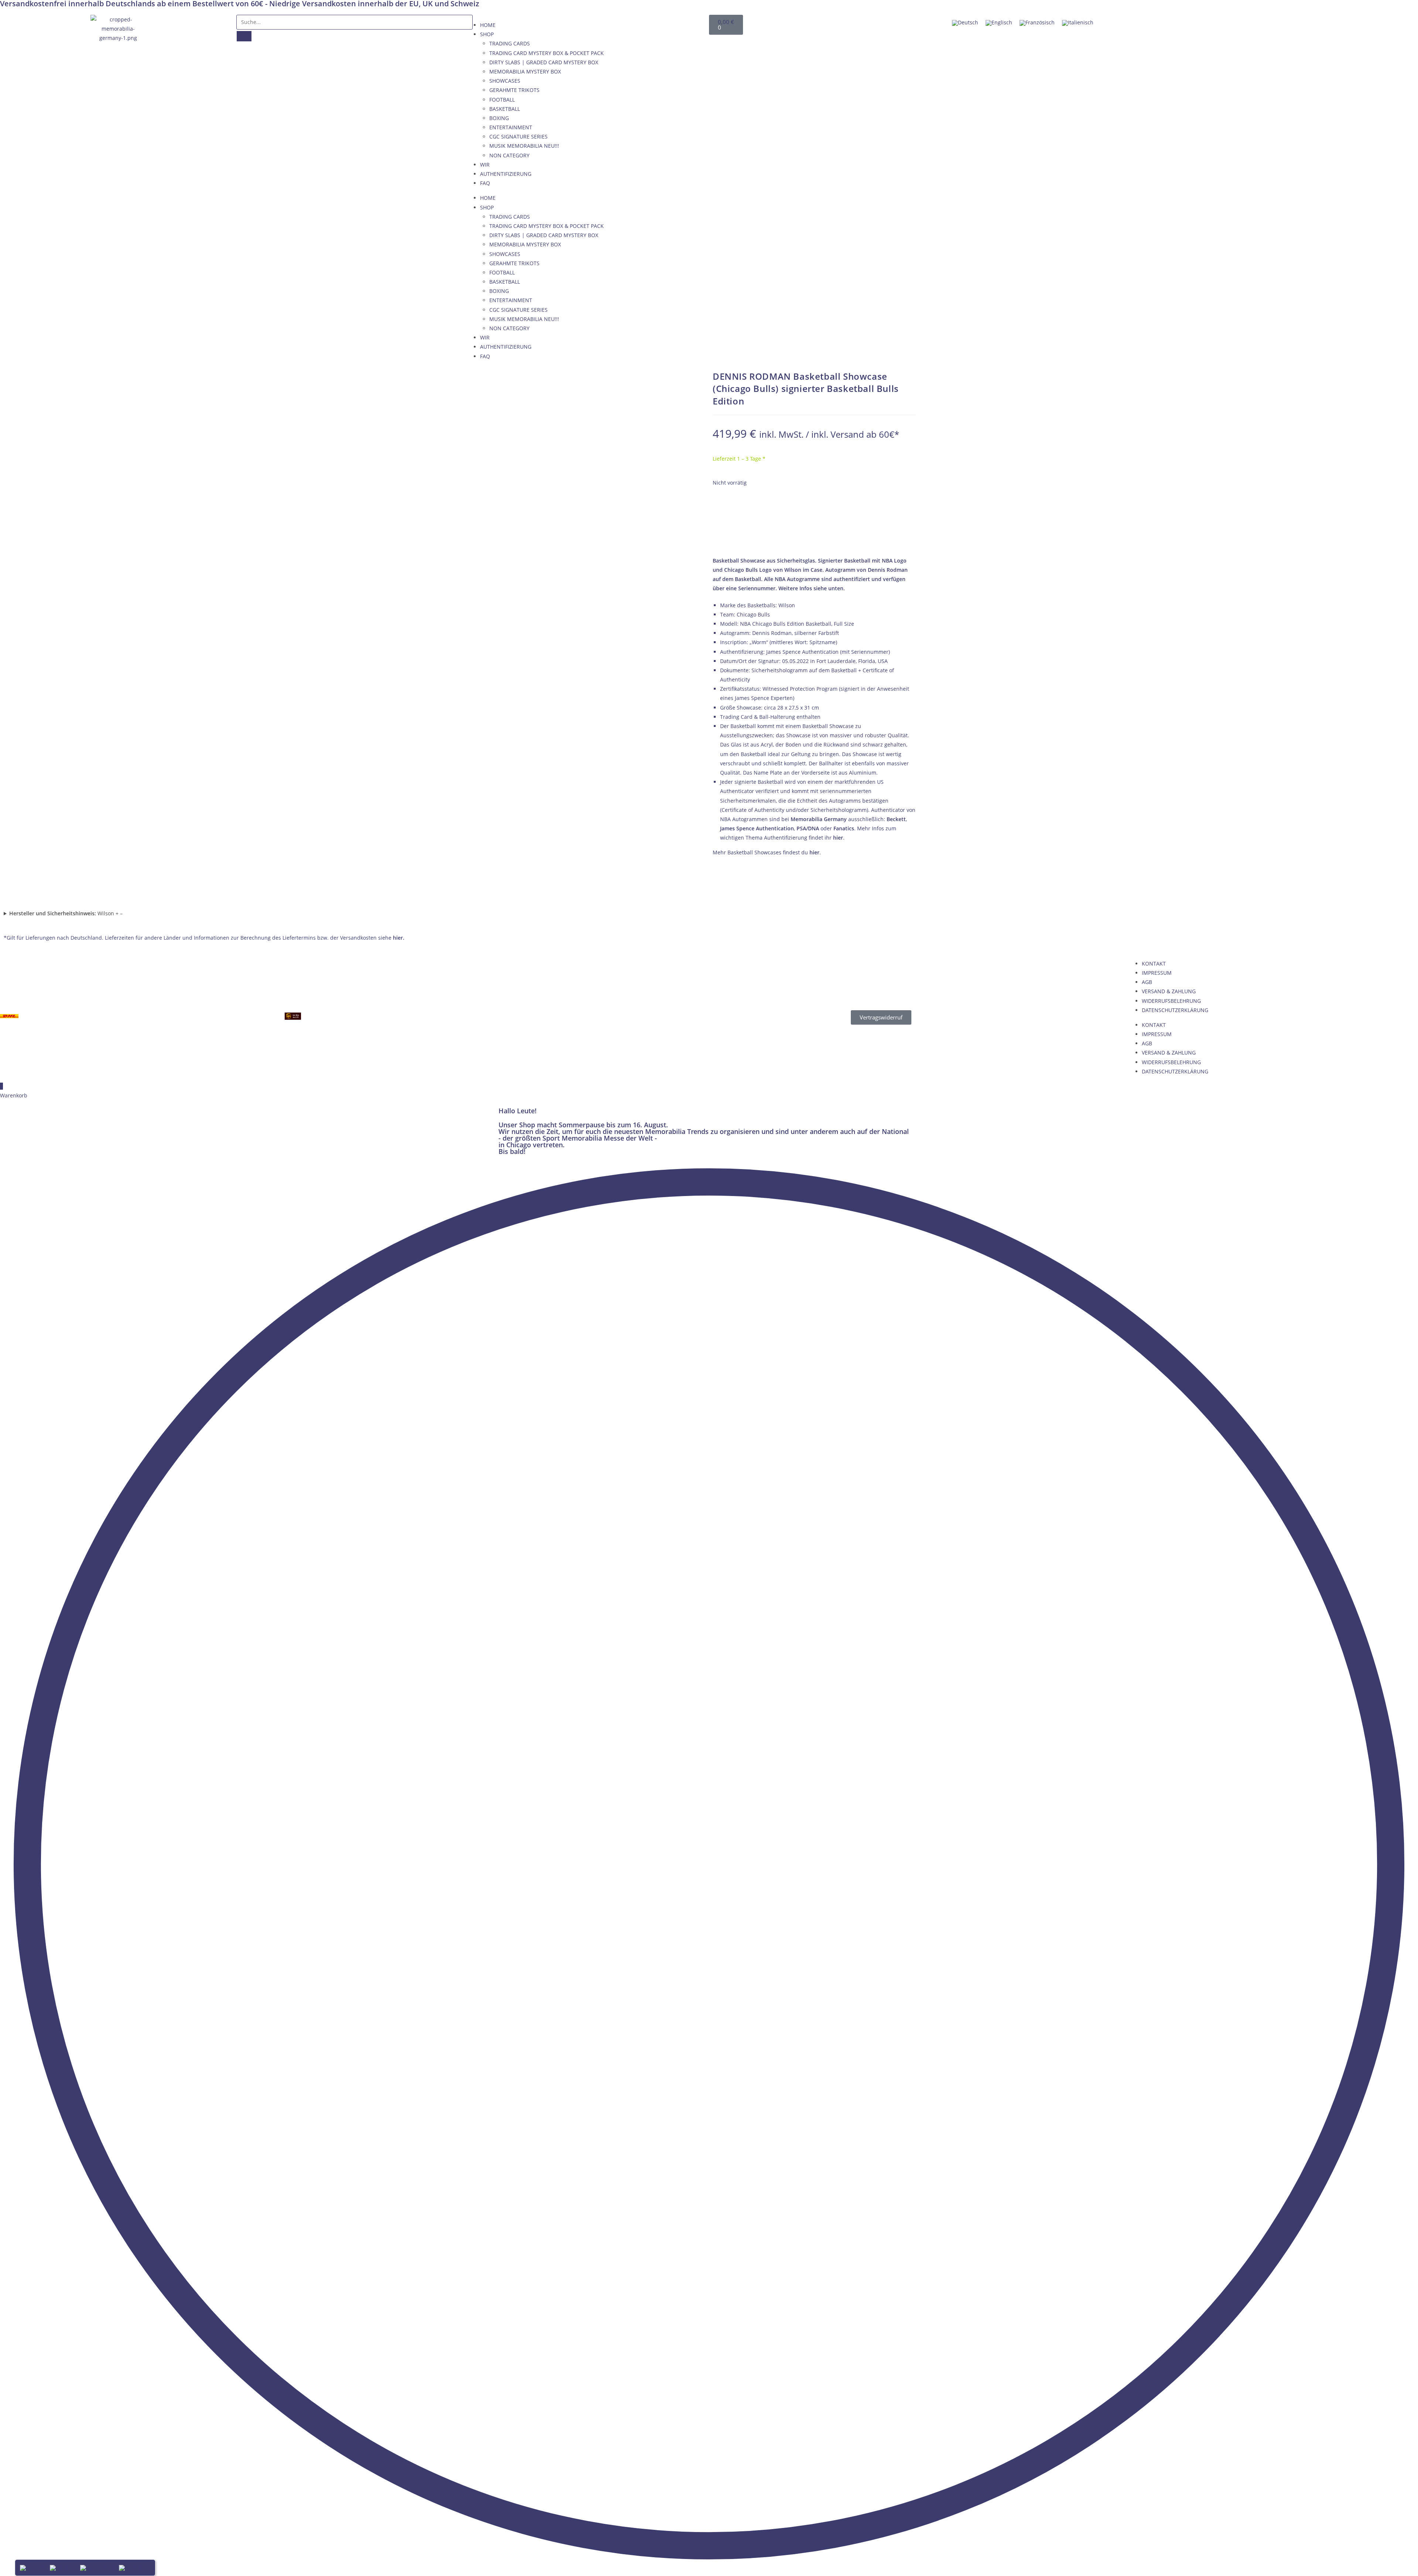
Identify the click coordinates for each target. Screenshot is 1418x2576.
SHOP (487, 34)
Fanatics (844, 828)
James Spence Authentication (757, 828)
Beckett (896, 819)
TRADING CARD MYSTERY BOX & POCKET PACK (547, 53)
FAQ (485, 183)
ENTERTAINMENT (511, 127)
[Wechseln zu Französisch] (1037, 23)
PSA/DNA (808, 828)
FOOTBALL (502, 100)
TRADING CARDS (510, 43)
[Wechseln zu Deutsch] (965, 23)
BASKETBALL (505, 109)
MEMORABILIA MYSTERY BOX (525, 71)
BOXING (499, 118)
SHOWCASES (505, 81)
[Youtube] (1270, 24)
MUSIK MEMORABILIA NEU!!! (524, 146)
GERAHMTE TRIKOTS (514, 90)
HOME (488, 25)
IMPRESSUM (1157, 973)
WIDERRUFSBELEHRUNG (1171, 1001)
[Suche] (244, 36)
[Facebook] (1191, 24)
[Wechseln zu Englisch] (999, 23)
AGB (1147, 982)
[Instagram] (1348, 24)
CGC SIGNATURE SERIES (518, 136)
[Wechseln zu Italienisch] (1078, 23)
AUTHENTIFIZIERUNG (506, 174)
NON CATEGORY (509, 155)
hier (838, 838)
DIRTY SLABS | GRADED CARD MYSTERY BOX (544, 62)
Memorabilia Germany (819, 819)
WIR (485, 165)
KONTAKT (1154, 964)
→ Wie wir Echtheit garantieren (814, 539)
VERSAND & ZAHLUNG (1169, 991)
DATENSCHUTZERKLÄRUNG (1175, 1010)
